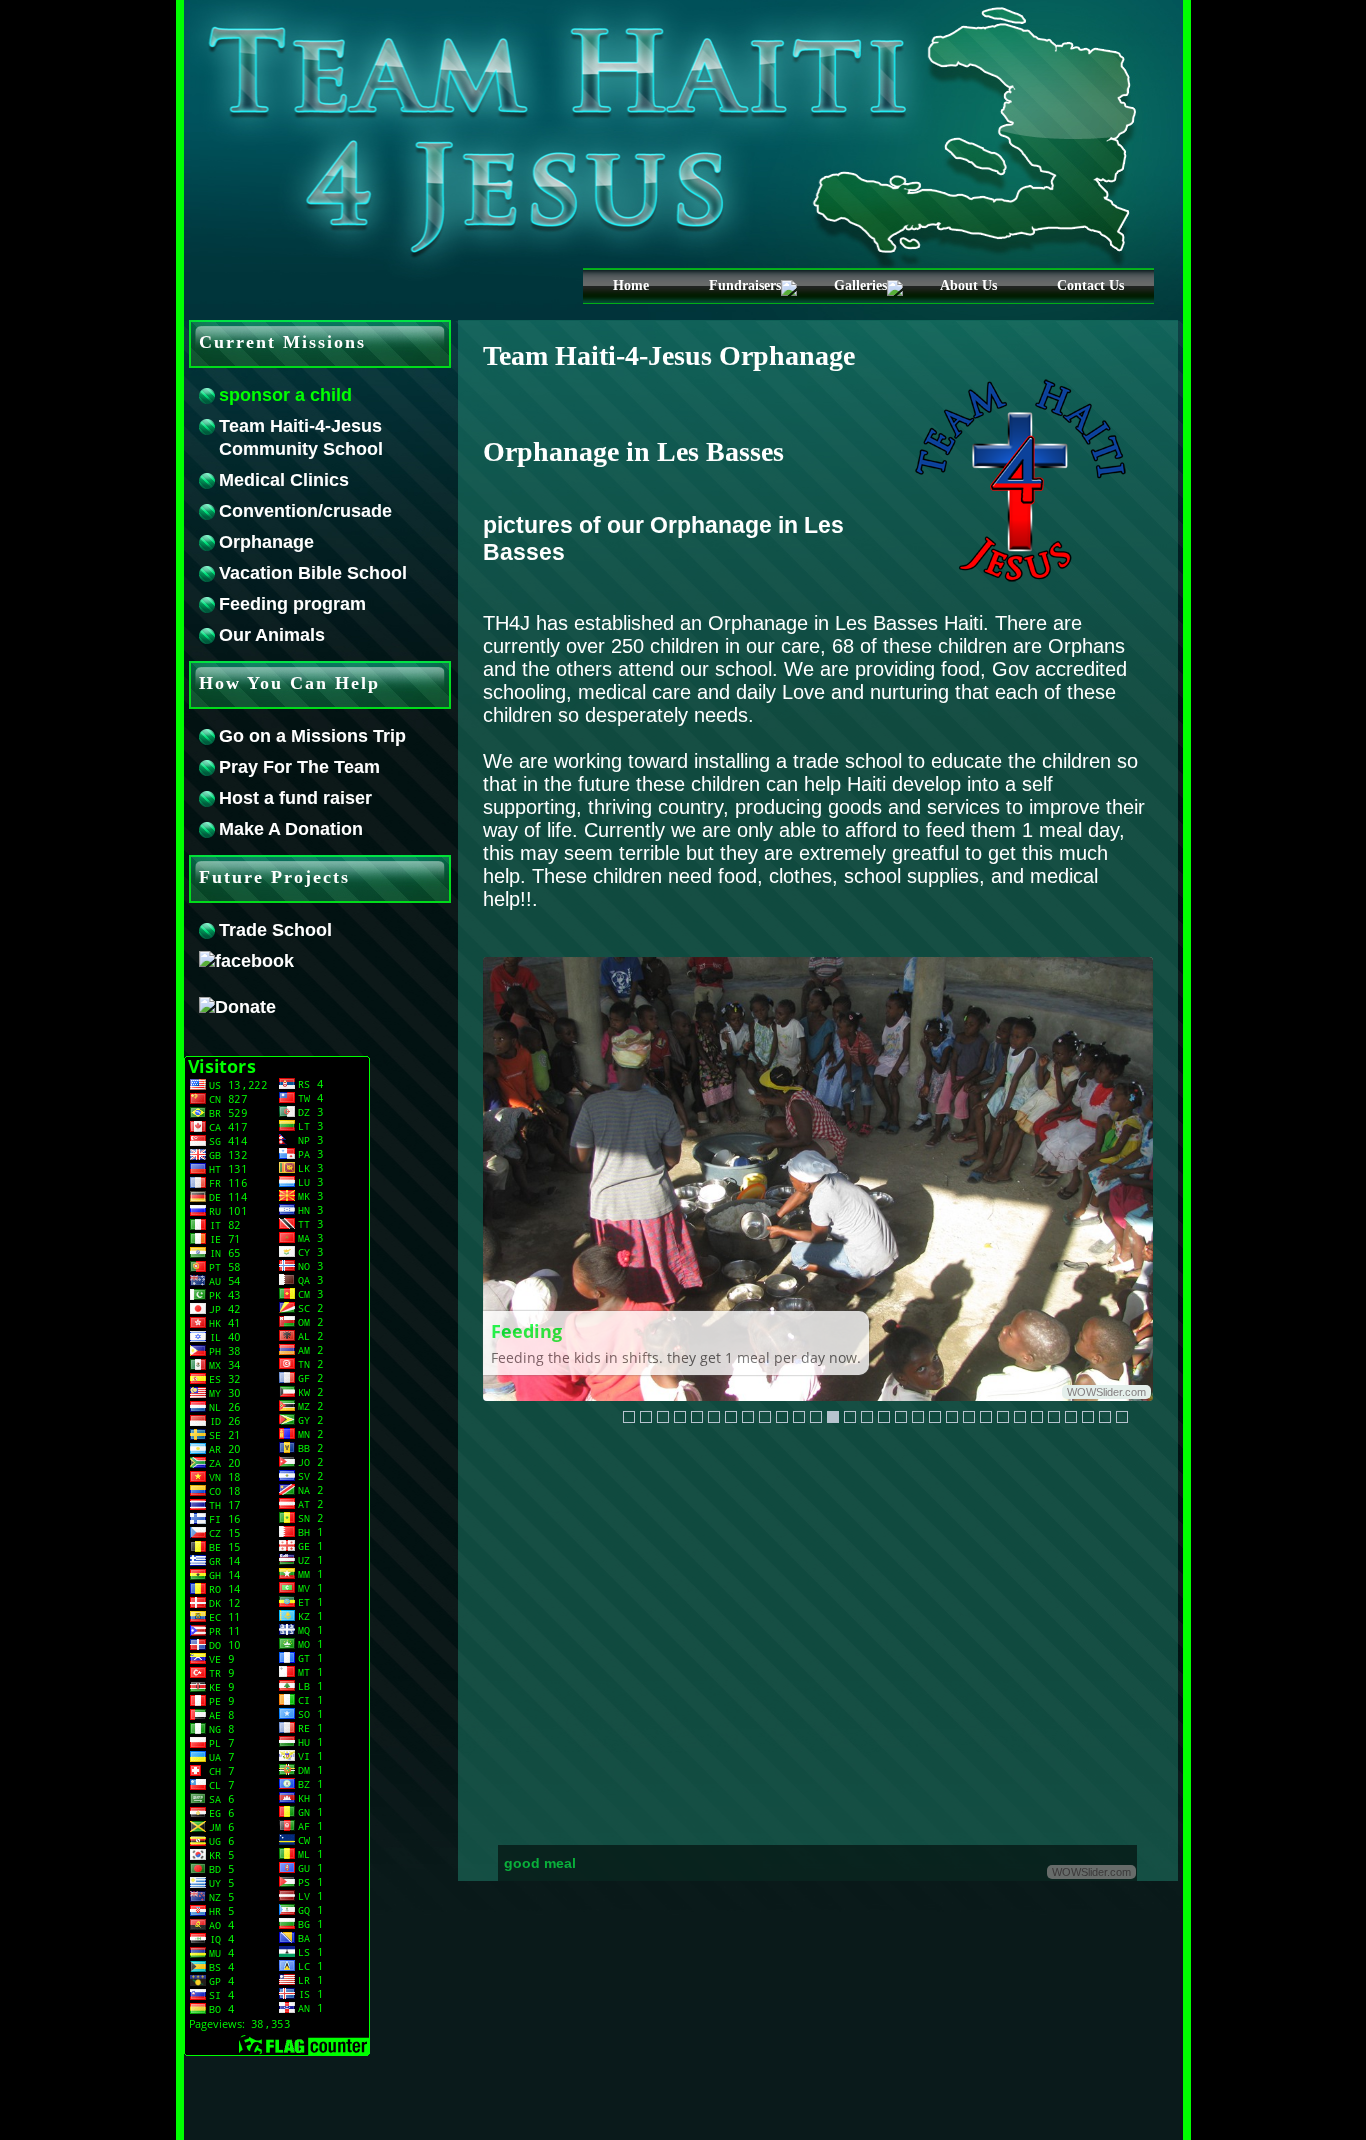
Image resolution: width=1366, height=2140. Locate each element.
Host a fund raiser (295, 798)
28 (1088, 1417)
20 (952, 1417)
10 (877, 1386)
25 (1037, 1417)
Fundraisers (745, 285)
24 (1020, 1417)
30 (1122, 1417)
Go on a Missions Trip (312, 736)
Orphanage (266, 542)
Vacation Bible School (313, 573)
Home (631, 285)
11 (893, 1386)
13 (925, 1386)
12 (909, 1386)
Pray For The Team (299, 767)
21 (969, 1417)
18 (918, 1417)
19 (935, 1417)
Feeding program (292, 604)
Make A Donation (291, 829)
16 (884, 1417)
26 (1054, 1417)
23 (1003, 1417)
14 (850, 1417)
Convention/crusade (305, 511)
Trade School (275, 930)
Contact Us (1090, 285)
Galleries (860, 285)
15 (867, 1417)
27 (1071, 1417)
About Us (968, 285)
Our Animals (272, 635)
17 (901, 1417)
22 (986, 1417)
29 (1105, 1417)
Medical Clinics (284, 480)
